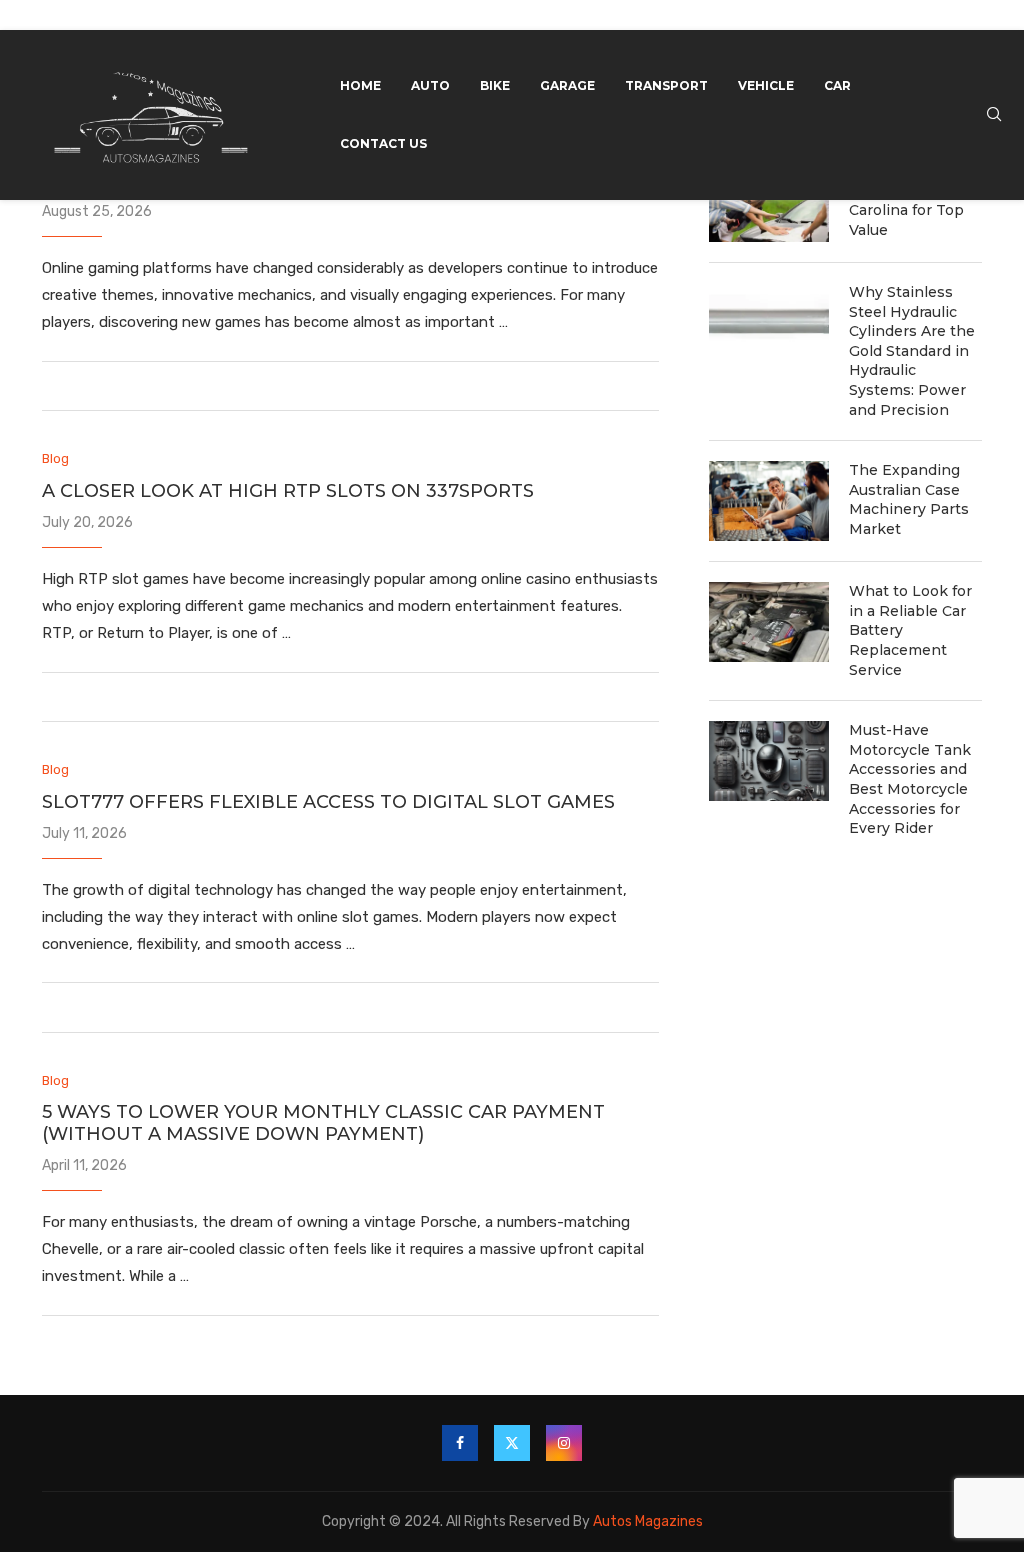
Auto (430, 85)
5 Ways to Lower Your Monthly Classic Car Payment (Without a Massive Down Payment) (323, 1123)
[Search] (994, 115)
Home (360, 85)
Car (837, 85)
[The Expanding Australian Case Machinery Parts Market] (769, 501)
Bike (495, 85)
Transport (666, 85)
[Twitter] (512, 1443)
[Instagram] (564, 1443)
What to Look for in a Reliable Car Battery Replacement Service (910, 630)
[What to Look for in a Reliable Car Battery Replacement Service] (769, 622)
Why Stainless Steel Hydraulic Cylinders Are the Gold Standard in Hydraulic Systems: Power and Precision (912, 351)
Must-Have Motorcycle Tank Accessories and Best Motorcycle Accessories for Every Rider (910, 779)
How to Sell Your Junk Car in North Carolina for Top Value (913, 200)
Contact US (383, 143)
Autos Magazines (648, 1521)
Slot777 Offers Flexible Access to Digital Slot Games (328, 802)
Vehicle (766, 85)
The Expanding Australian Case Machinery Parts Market (909, 499)
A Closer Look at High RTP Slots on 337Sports (288, 491)
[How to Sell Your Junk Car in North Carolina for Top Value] (769, 202)
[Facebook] (460, 1443)
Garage (567, 85)
